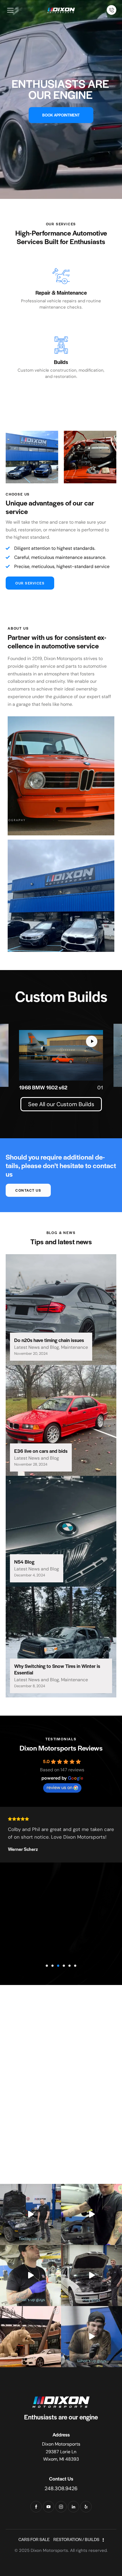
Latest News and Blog (37, 1347)
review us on (59, 1787)
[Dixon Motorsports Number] (112, 10)
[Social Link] (36, 2507)
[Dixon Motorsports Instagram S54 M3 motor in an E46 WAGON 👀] (91, 2276)
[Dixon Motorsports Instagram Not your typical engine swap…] (30, 2214)
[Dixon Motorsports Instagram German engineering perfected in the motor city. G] (30, 2337)
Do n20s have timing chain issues (49, 1340)
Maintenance (74, 1347)
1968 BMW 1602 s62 (43, 1087)
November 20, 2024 (31, 1353)
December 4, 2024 (30, 1575)
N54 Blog (24, 1562)
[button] (47, 1966)
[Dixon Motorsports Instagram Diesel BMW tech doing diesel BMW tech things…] (30, 2276)
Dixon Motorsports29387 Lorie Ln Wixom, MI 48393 (61, 2452)
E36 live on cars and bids (41, 1451)
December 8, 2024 (30, 1686)
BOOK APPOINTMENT (61, 115)
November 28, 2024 (31, 1464)
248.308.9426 (61, 2488)
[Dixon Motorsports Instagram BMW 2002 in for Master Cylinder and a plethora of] (91, 2337)
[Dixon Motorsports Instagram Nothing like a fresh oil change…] (91, 2214)
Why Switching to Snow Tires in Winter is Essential (57, 1669)
